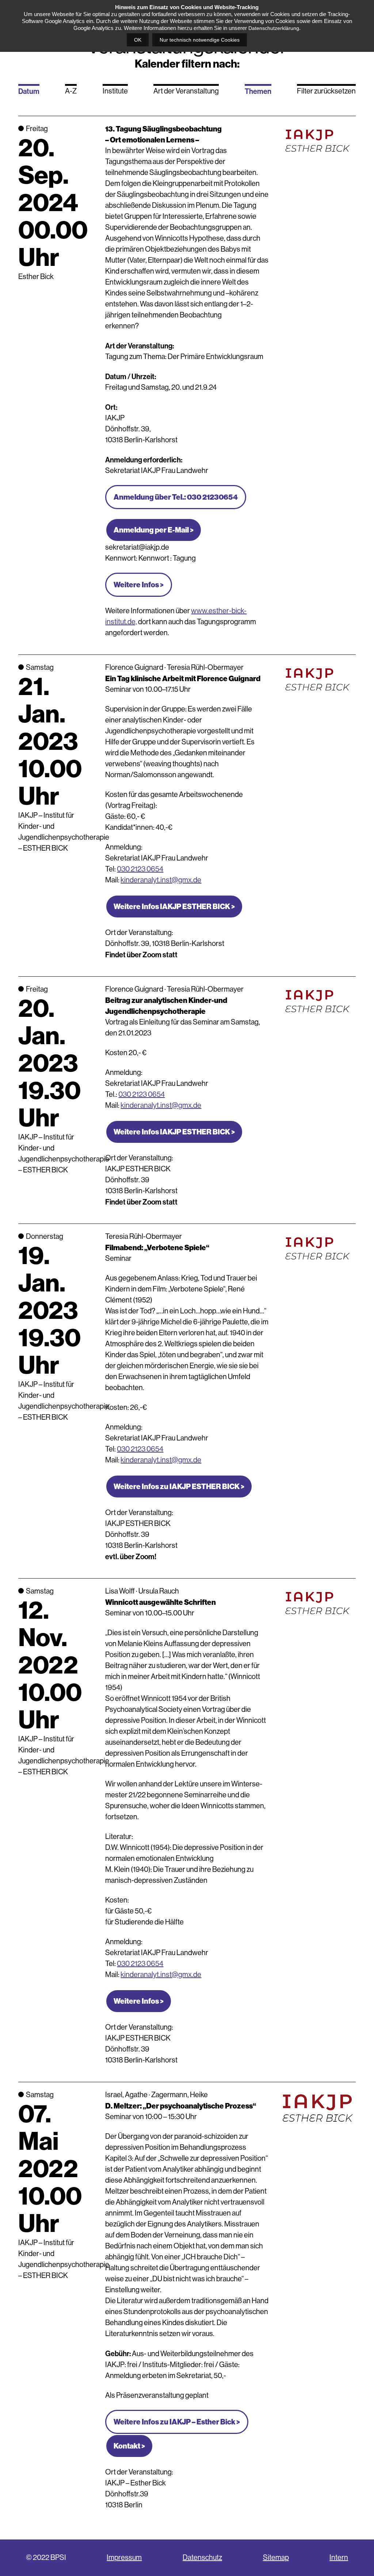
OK (138, 40)
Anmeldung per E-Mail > (154, 530)
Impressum (124, 2558)
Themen (258, 91)
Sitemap (276, 2558)
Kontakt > (129, 2446)
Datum (29, 91)
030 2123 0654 (140, 869)
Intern (339, 2558)
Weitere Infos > (139, 585)
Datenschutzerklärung (274, 28)
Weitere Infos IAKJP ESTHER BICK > (174, 907)
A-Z (71, 91)
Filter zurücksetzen (326, 91)
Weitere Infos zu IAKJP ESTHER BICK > (179, 1487)
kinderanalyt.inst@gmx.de (161, 880)
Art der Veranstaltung (186, 91)
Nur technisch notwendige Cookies (200, 40)
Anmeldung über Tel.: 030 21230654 (176, 497)
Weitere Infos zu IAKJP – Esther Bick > (177, 2422)
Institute (115, 91)
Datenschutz (202, 2558)
